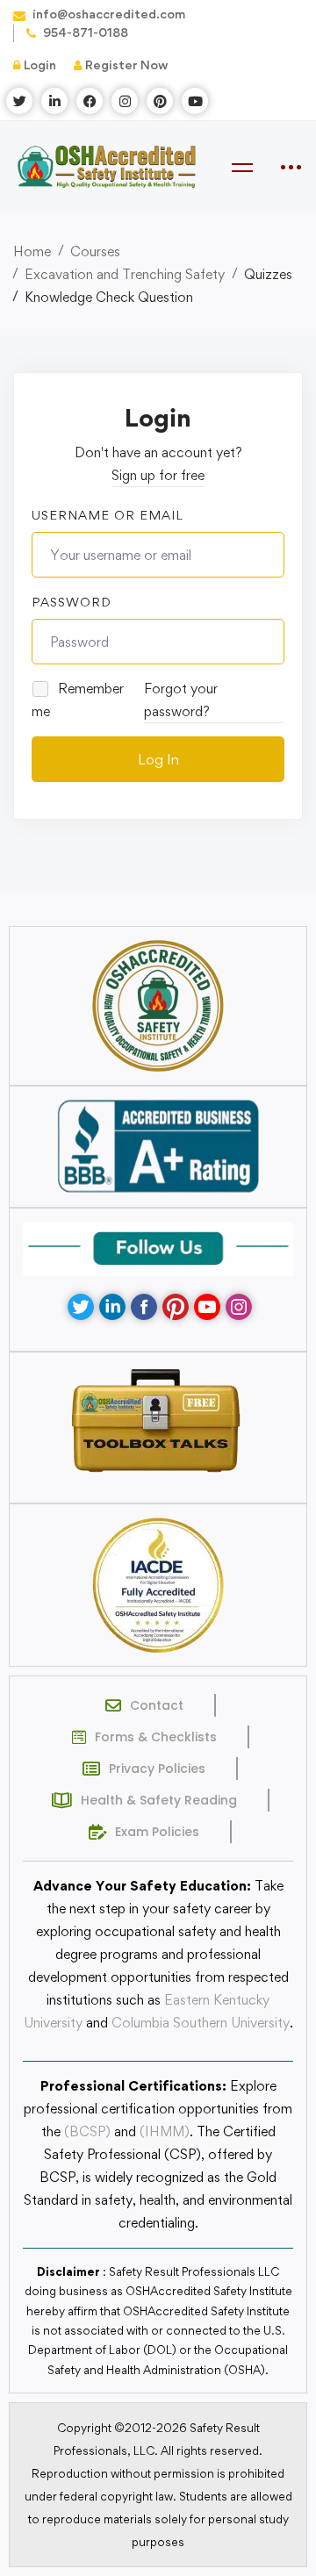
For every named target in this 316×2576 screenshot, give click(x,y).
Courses (95, 251)
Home (32, 251)
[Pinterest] (176, 1307)
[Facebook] (144, 1307)
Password (72, 602)
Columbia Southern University (201, 2023)
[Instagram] (239, 1307)
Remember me (78, 700)
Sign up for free (158, 475)
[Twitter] (81, 1307)
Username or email (108, 515)
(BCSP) (87, 2131)
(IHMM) (165, 2131)
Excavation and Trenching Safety (125, 274)
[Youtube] (207, 1307)
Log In (158, 759)
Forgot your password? (181, 700)
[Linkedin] (112, 1307)
